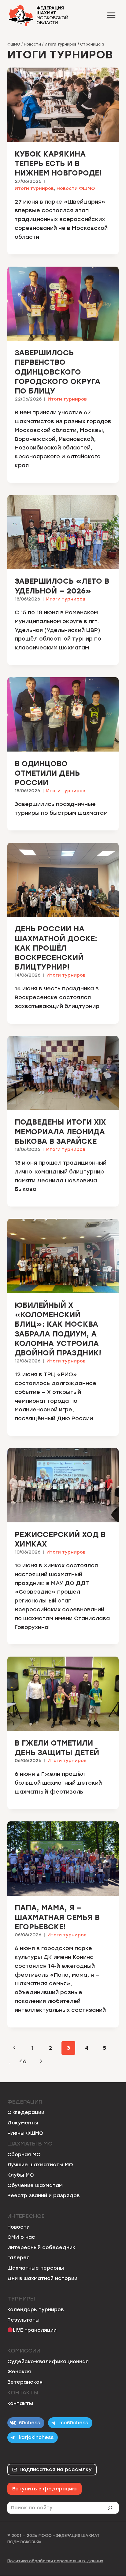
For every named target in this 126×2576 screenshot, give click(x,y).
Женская (19, 2372)
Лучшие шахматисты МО (40, 2165)
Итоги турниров (61, 44)
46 (23, 2061)
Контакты (20, 2403)
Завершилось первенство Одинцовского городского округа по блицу (57, 372)
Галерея (19, 2258)
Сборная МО (24, 2155)
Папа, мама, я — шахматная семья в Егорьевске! (57, 1917)
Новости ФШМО (76, 188)
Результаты (23, 2320)
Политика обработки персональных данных (55, 2561)
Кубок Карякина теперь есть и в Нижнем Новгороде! (58, 163)
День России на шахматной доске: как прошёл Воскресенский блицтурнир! (56, 948)
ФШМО (14, 44)
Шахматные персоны (36, 2268)
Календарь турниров (35, 2310)
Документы (23, 2123)
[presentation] (63, 105)
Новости (32, 44)
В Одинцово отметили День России (47, 773)
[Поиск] (113, 2508)
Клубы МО (21, 2175)
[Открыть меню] (111, 15)
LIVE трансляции (35, 2330)
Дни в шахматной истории (42, 2278)
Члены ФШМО (25, 2133)
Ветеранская (25, 2382)
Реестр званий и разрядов (43, 2195)
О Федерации (26, 2112)
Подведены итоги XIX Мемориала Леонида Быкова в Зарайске (60, 1131)
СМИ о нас (21, 2237)
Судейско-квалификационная (48, 2362)
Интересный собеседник (41, 2247)
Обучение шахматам (35, 2185)
